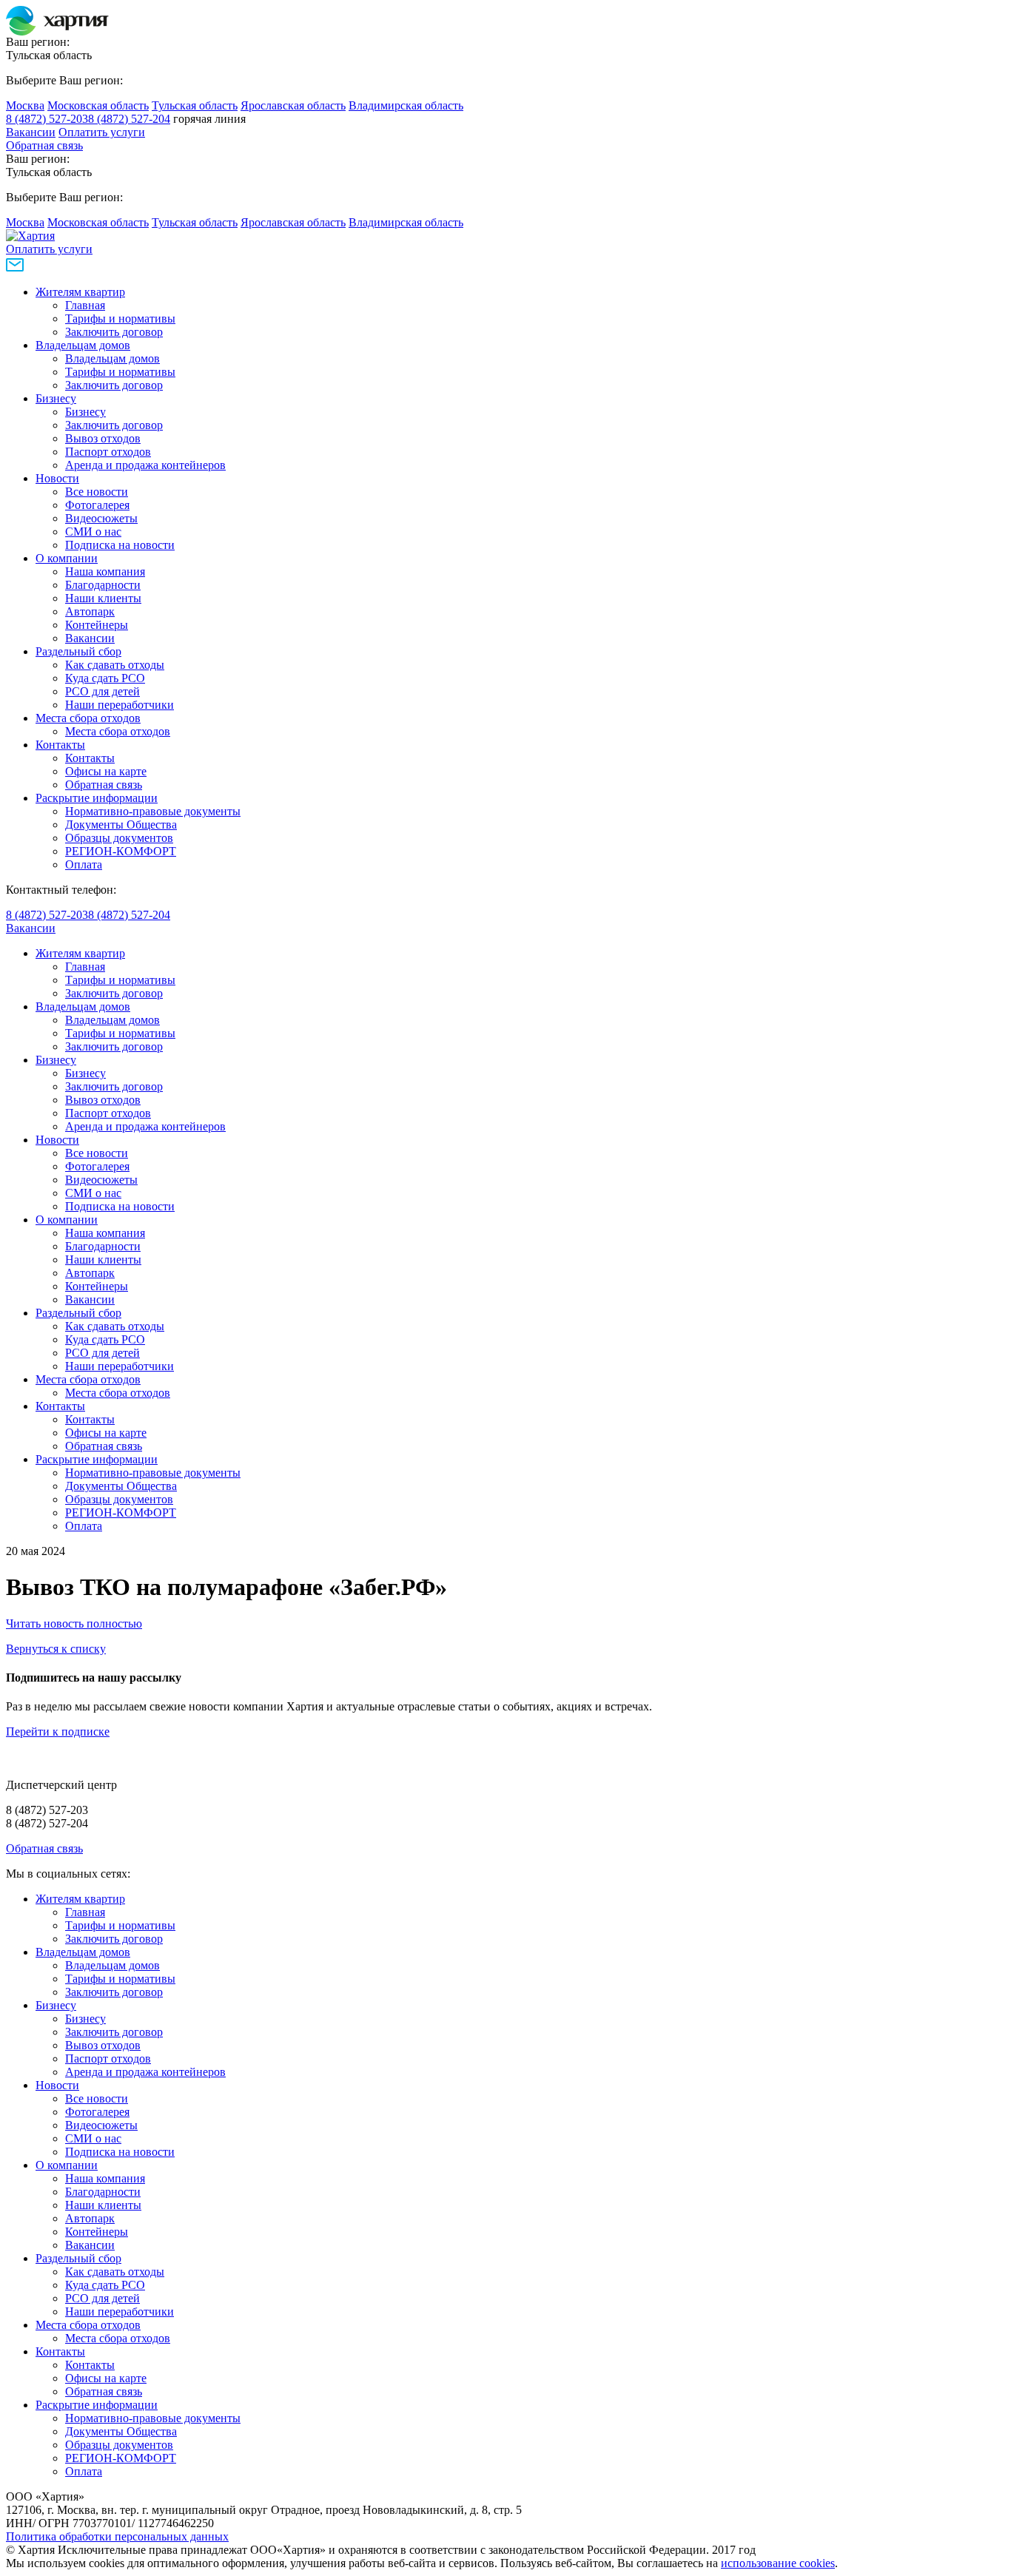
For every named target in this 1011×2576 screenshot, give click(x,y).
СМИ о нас (93, 532)
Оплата (84, 864)
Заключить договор (114, 332)
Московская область (98, 105)
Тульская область (195, 105)
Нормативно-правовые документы (153, 811)
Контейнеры (97, 625)
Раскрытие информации (97, 798)
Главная (85, 305)
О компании (67, 558)
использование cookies (778, 2563)
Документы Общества (121, 825)
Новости (57, 478)
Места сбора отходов (88, 718)
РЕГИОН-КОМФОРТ (121, 851)
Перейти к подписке (58, 1732)
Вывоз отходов (103, 438)
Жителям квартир (80, 292)
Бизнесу (56, 398)
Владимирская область (406, 105)
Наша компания (105, 571)
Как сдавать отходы (115, 665)
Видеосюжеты (101, 518)
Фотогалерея (97, 505)
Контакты (60, 745)
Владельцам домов (83, 345)
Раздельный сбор (78, 651)
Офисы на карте (106, 771)
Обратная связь (44, 145)
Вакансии (31, 132)
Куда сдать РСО (105, 678)
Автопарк (90, 611)
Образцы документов (119, 838)
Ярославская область (293, 105)
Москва (25, 105)
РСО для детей (103, 691)
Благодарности (103, 585)
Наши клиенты (103, 598)
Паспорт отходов (108, 452)
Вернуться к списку (56, 1649)
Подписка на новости (120, 545)
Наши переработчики (120, 705)
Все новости (97, 492)
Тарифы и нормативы (120, 318)
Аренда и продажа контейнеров (145, 465)
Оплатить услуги (102, 132)
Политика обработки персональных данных (117, 2536)
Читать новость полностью (74, 1624)
